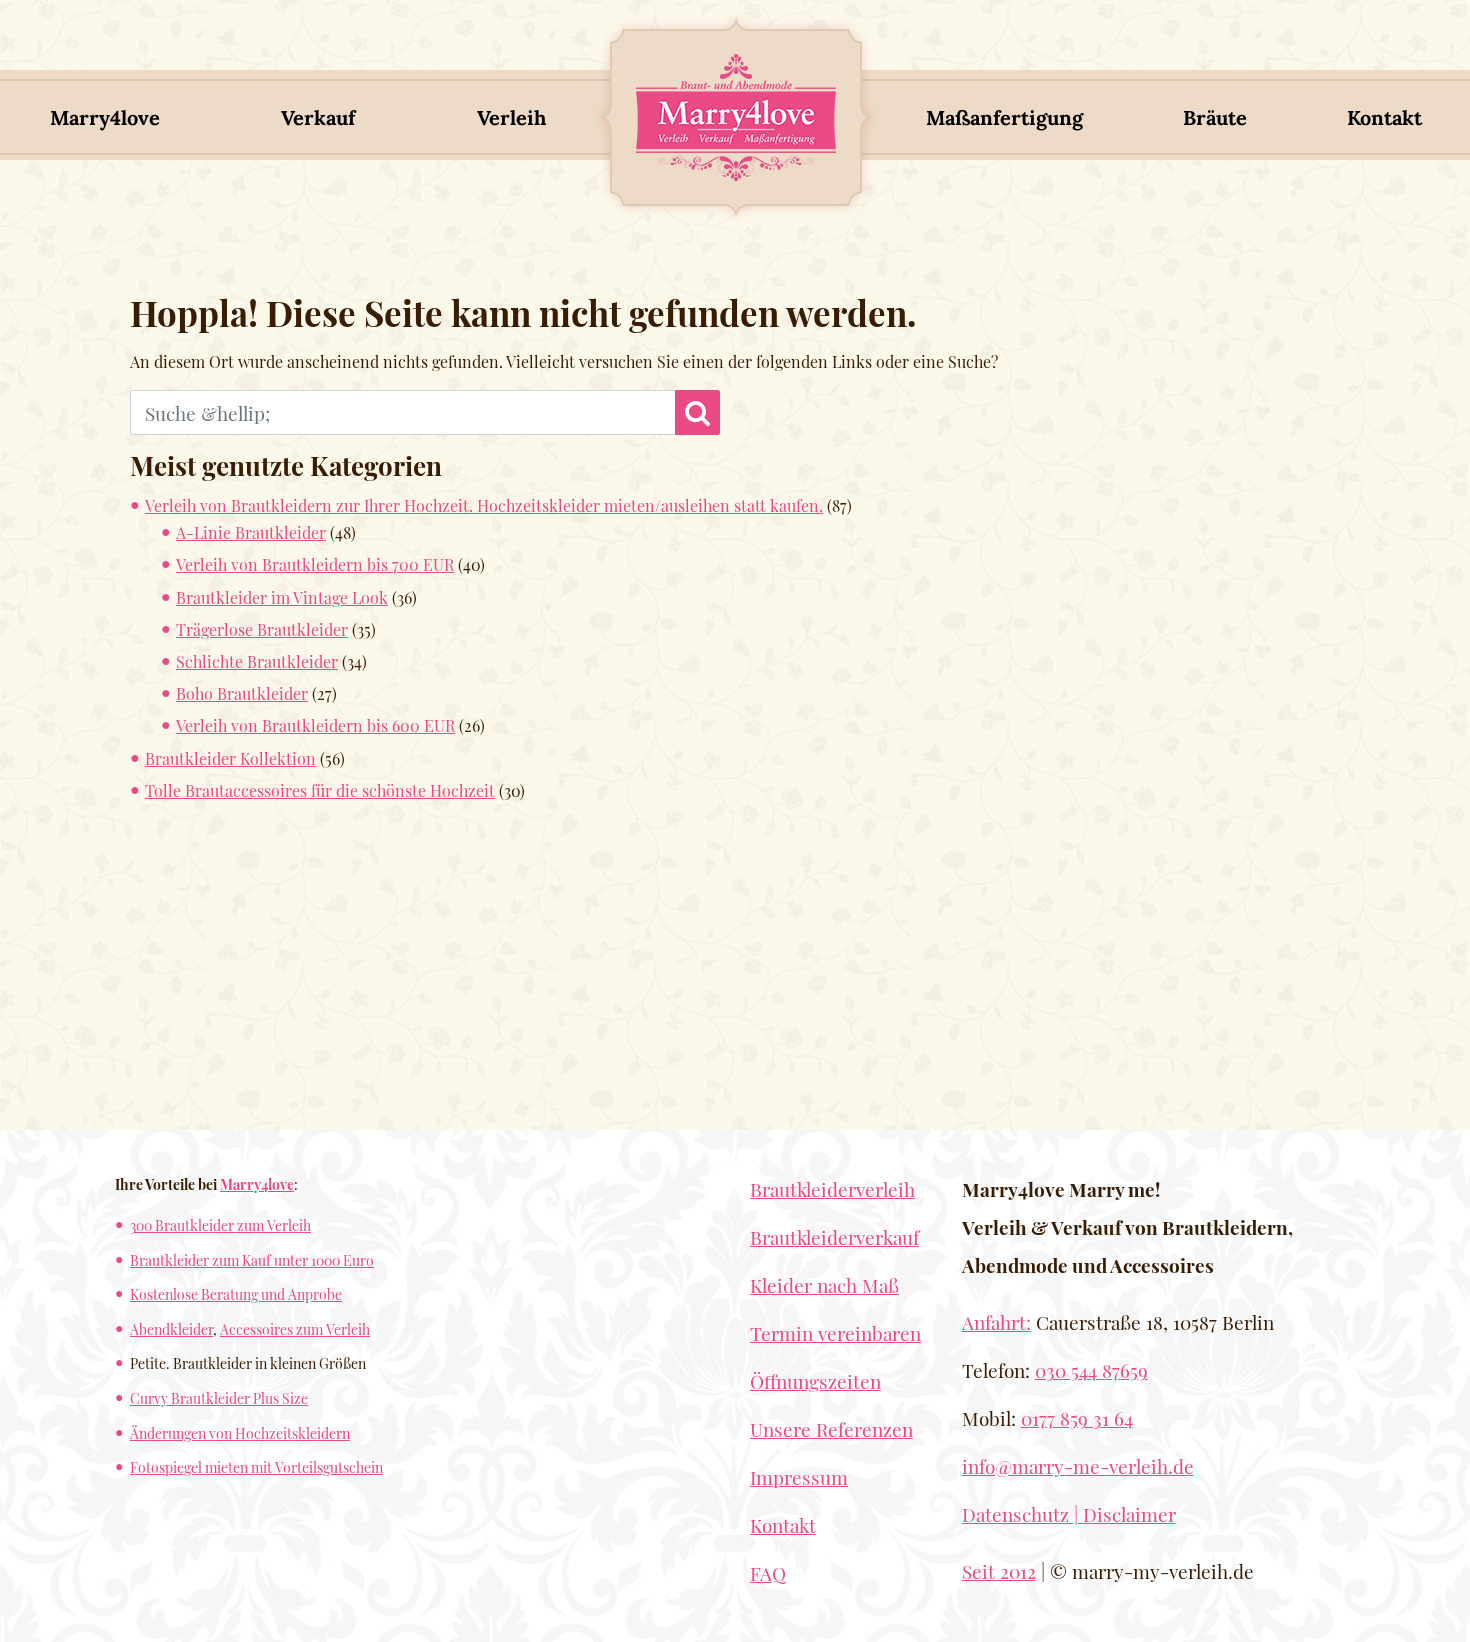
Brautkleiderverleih (832, 1189)
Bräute (1215, 117)
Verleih (511, 117)
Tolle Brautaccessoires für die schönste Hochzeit (320, 790)
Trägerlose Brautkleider (262, 629)
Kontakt (1384, 117)
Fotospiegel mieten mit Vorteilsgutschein (256, 1467)
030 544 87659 (1091, 1370)
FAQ (768, 1573)
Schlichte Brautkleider (257, 661)
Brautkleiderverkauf (834, 1237)
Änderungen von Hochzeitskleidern (240, 1433)
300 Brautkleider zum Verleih (220, 1225)
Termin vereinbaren (835, 1333)
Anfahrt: (996, 1322)
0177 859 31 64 (1077, 1418)
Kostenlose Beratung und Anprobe (236, 1294)
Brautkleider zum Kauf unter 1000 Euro (252, 1260)
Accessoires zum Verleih (295, 1329)
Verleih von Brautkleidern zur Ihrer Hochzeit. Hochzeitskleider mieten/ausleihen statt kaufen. (484, 505)
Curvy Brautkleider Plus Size (219, 1398)
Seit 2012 (999, 1571)
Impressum (799, 1477)
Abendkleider (171, 1329)
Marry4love (105, 117)
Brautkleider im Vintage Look (282, 597)
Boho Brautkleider (242, 693)
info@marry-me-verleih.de (1078, 1466)
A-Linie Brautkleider (251, 532)
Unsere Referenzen (831, 1429)
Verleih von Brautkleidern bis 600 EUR (315, 725)
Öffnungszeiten (815, 1381)
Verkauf (318, 117)
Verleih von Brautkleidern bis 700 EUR (315, 564)
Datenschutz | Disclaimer (1069, 1514)
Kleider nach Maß (824, 1285)
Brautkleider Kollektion (230, 758)
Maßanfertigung (1004, 117)
